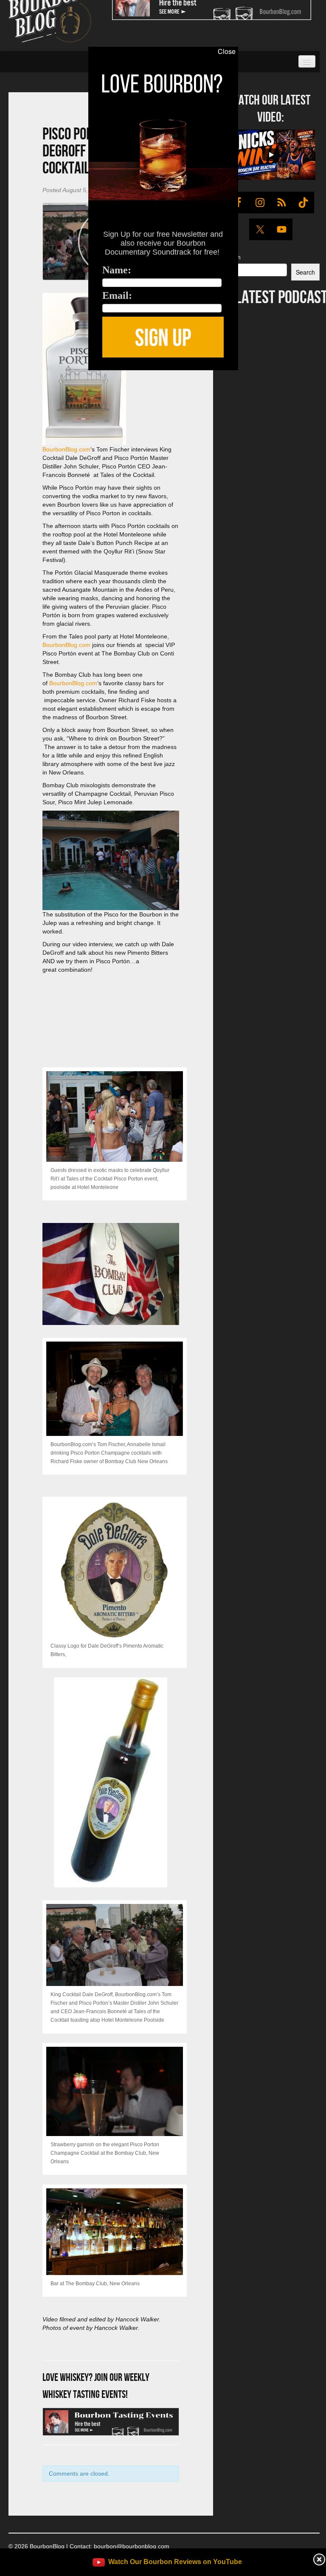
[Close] (11, 375)
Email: (117, 295)
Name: (117, 270)
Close (227, 51)
